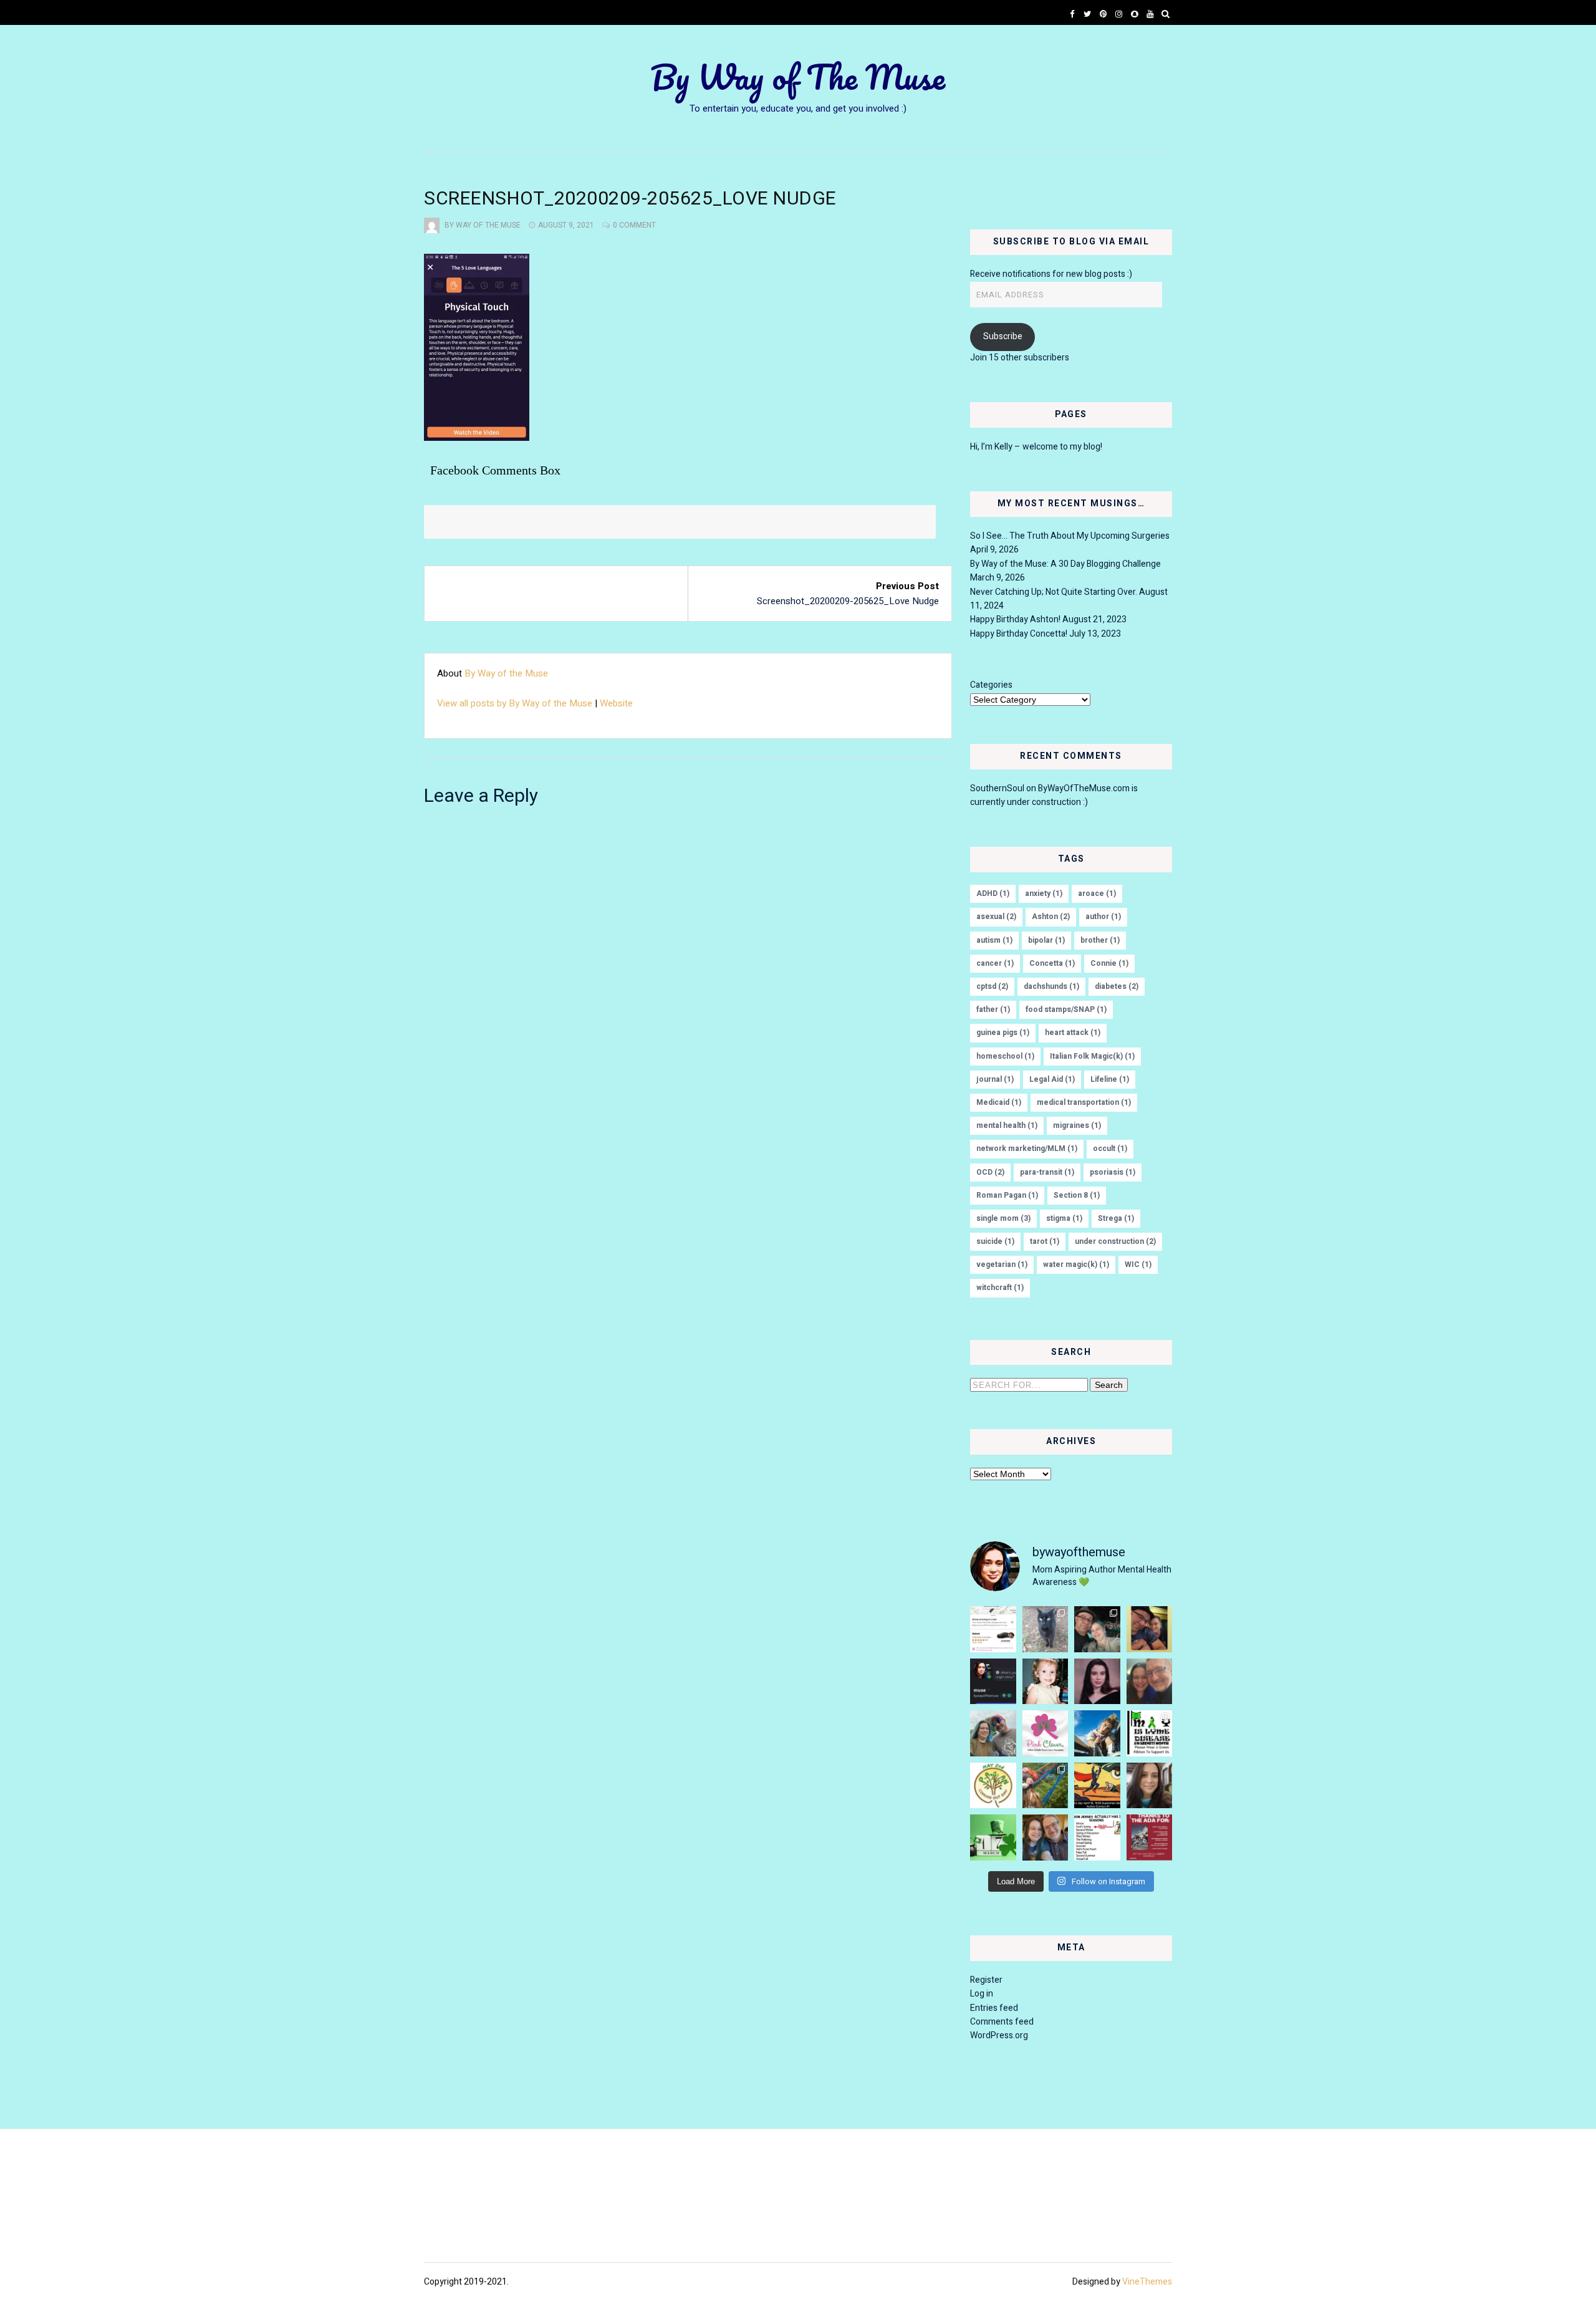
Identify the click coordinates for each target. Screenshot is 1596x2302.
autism (994, 940)
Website (616, 703)
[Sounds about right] (1097, 1837)
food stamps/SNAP (1066, 1009)
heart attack (1073, 1033)
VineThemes (1147, 2282)
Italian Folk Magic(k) (1092, 1056)
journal (995, 1079)
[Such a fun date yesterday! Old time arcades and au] (1046, 1837)
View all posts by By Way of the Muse (515, 703)
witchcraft (1000, 1288)
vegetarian (1002, 1264)
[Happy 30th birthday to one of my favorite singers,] (1097, 1733)
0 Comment (634, 225)
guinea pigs (1003, 1033)
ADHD (993, 893)
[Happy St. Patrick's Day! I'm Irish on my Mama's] (993, 1837)
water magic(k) (1076, 1264)
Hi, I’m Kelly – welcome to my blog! (1036, 447)
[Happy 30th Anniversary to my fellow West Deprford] (1097, 1682)
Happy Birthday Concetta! (1019, 634)
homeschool (1005, 1056)
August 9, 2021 (566, 225)
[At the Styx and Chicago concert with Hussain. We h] (1097, 1629)
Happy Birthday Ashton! (1015, 619)
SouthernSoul (997, 788)
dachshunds (1051, 986)
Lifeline (1110, 1079)
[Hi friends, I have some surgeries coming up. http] (1150, 1786)
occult (1110, 1149)
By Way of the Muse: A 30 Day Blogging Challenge (1065, 564)
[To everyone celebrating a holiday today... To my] (1046, 1786)
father (993, 1009)
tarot (1045, 1241)
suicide (995, 1241)
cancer (995, 963)
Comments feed (1002, 2022)
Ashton (1051, 917)
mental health (1007, 1125)
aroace (1097, 893)
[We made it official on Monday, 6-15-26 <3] (1150, 1682)
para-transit (1047, 1172)
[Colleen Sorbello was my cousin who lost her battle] (1046, 1733)
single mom (1003, 1218)
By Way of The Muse (798, 77)
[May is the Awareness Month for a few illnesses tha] (1150, 1733)
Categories (991, 685)
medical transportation (1084, 1102)
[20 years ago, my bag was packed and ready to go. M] (1046, 1682)
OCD (990, 1172)
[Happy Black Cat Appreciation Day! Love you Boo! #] (1046, 1629)
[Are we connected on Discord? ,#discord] (993, 1682)
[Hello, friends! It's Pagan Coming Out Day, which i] (993, 1786)
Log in (982, 1994)
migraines (1077, 1125)
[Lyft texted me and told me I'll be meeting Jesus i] (993, 1629)
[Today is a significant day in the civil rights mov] (1150, 1837)
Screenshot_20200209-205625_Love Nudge (848, 601)
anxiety (1044, 893)
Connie (1109, 963)
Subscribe (1003, 336)
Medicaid (999, 1102)
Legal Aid (1052, 1079)
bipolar (1046, 940)
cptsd (992, 986)
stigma (1064, 1218)
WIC (1138, 1264)
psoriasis (1113, 1172)
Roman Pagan (1007, 1195)
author (1103, 917)
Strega (1116, 1218)
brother (1100, 940)
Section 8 (1077, 1195)
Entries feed (994, 2008)
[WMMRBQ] (993, 1733)
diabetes (1117, 986)
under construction (1115, 1241)
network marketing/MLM (1027, 1149)
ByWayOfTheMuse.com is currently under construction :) (1054, 795)
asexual (996, 917)
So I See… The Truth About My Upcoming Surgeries (1070, 536)
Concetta (1052, 963)
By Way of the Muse (483, 225)
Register (986, 1980)
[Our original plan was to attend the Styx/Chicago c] (1150, 1629)
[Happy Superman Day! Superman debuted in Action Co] (1097, 1786)
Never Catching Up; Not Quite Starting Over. (1054, 592)
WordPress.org (999, 2035)
